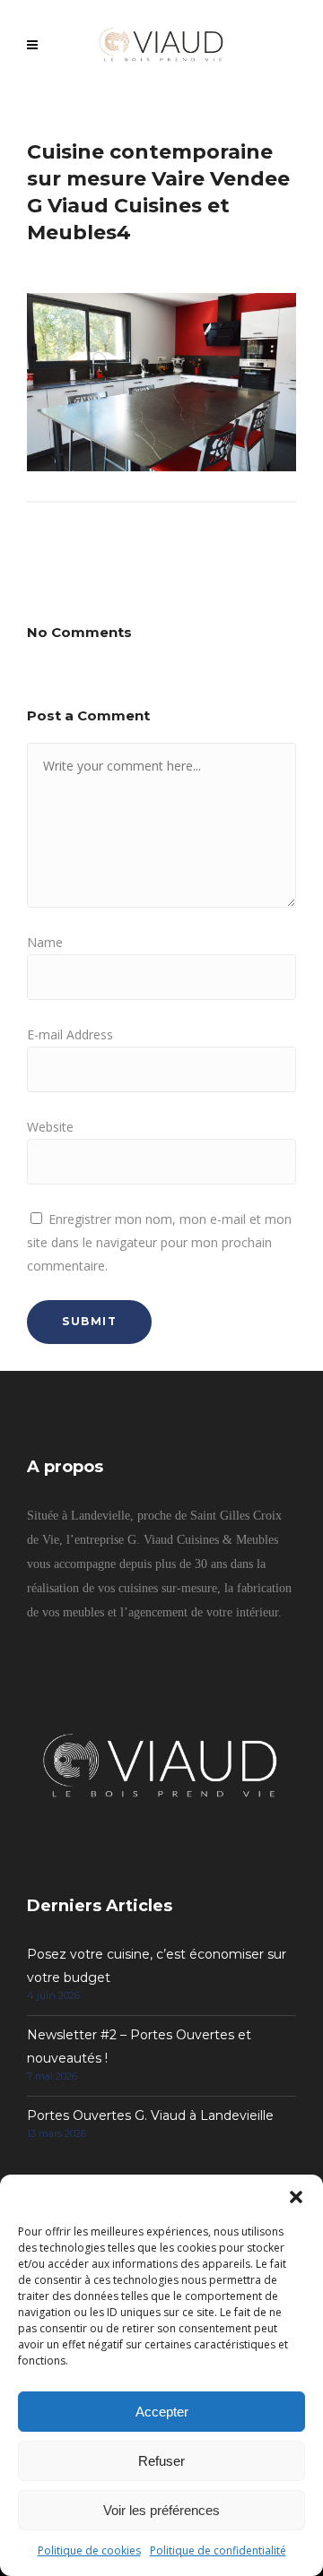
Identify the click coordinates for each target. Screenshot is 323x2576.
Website (50, 1127)
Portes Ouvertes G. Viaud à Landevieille (150, 2115)
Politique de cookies (89, 2550)
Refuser (161, 2461)
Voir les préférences (161, 2510)
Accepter (162, 2412)
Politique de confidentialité (218, 2550)
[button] (296, 2197)
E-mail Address (70, 1034)
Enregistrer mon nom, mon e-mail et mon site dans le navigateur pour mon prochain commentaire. (159, 1242)
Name (45, 942)
